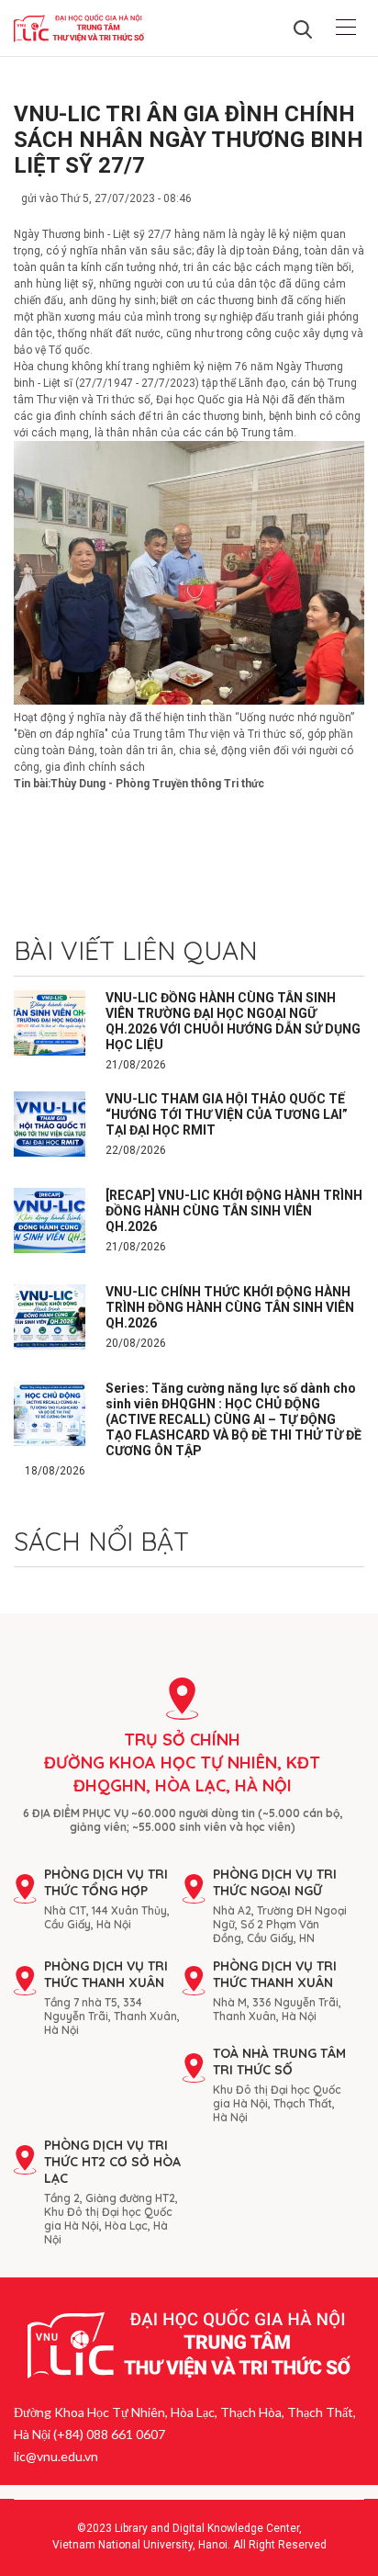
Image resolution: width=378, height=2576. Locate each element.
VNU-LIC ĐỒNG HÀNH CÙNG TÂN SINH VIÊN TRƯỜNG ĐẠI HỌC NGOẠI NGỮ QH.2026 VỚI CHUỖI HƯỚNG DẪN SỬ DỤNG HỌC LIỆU (233, 1021)
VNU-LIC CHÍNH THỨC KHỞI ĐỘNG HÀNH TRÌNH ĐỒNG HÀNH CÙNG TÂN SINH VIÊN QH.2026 (230, 1307)
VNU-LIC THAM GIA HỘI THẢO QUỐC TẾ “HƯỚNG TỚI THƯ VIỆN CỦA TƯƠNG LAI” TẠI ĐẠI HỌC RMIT (227, 1114)
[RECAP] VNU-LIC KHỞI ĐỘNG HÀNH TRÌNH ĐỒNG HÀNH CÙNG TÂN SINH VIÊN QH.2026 (234, 1211)
